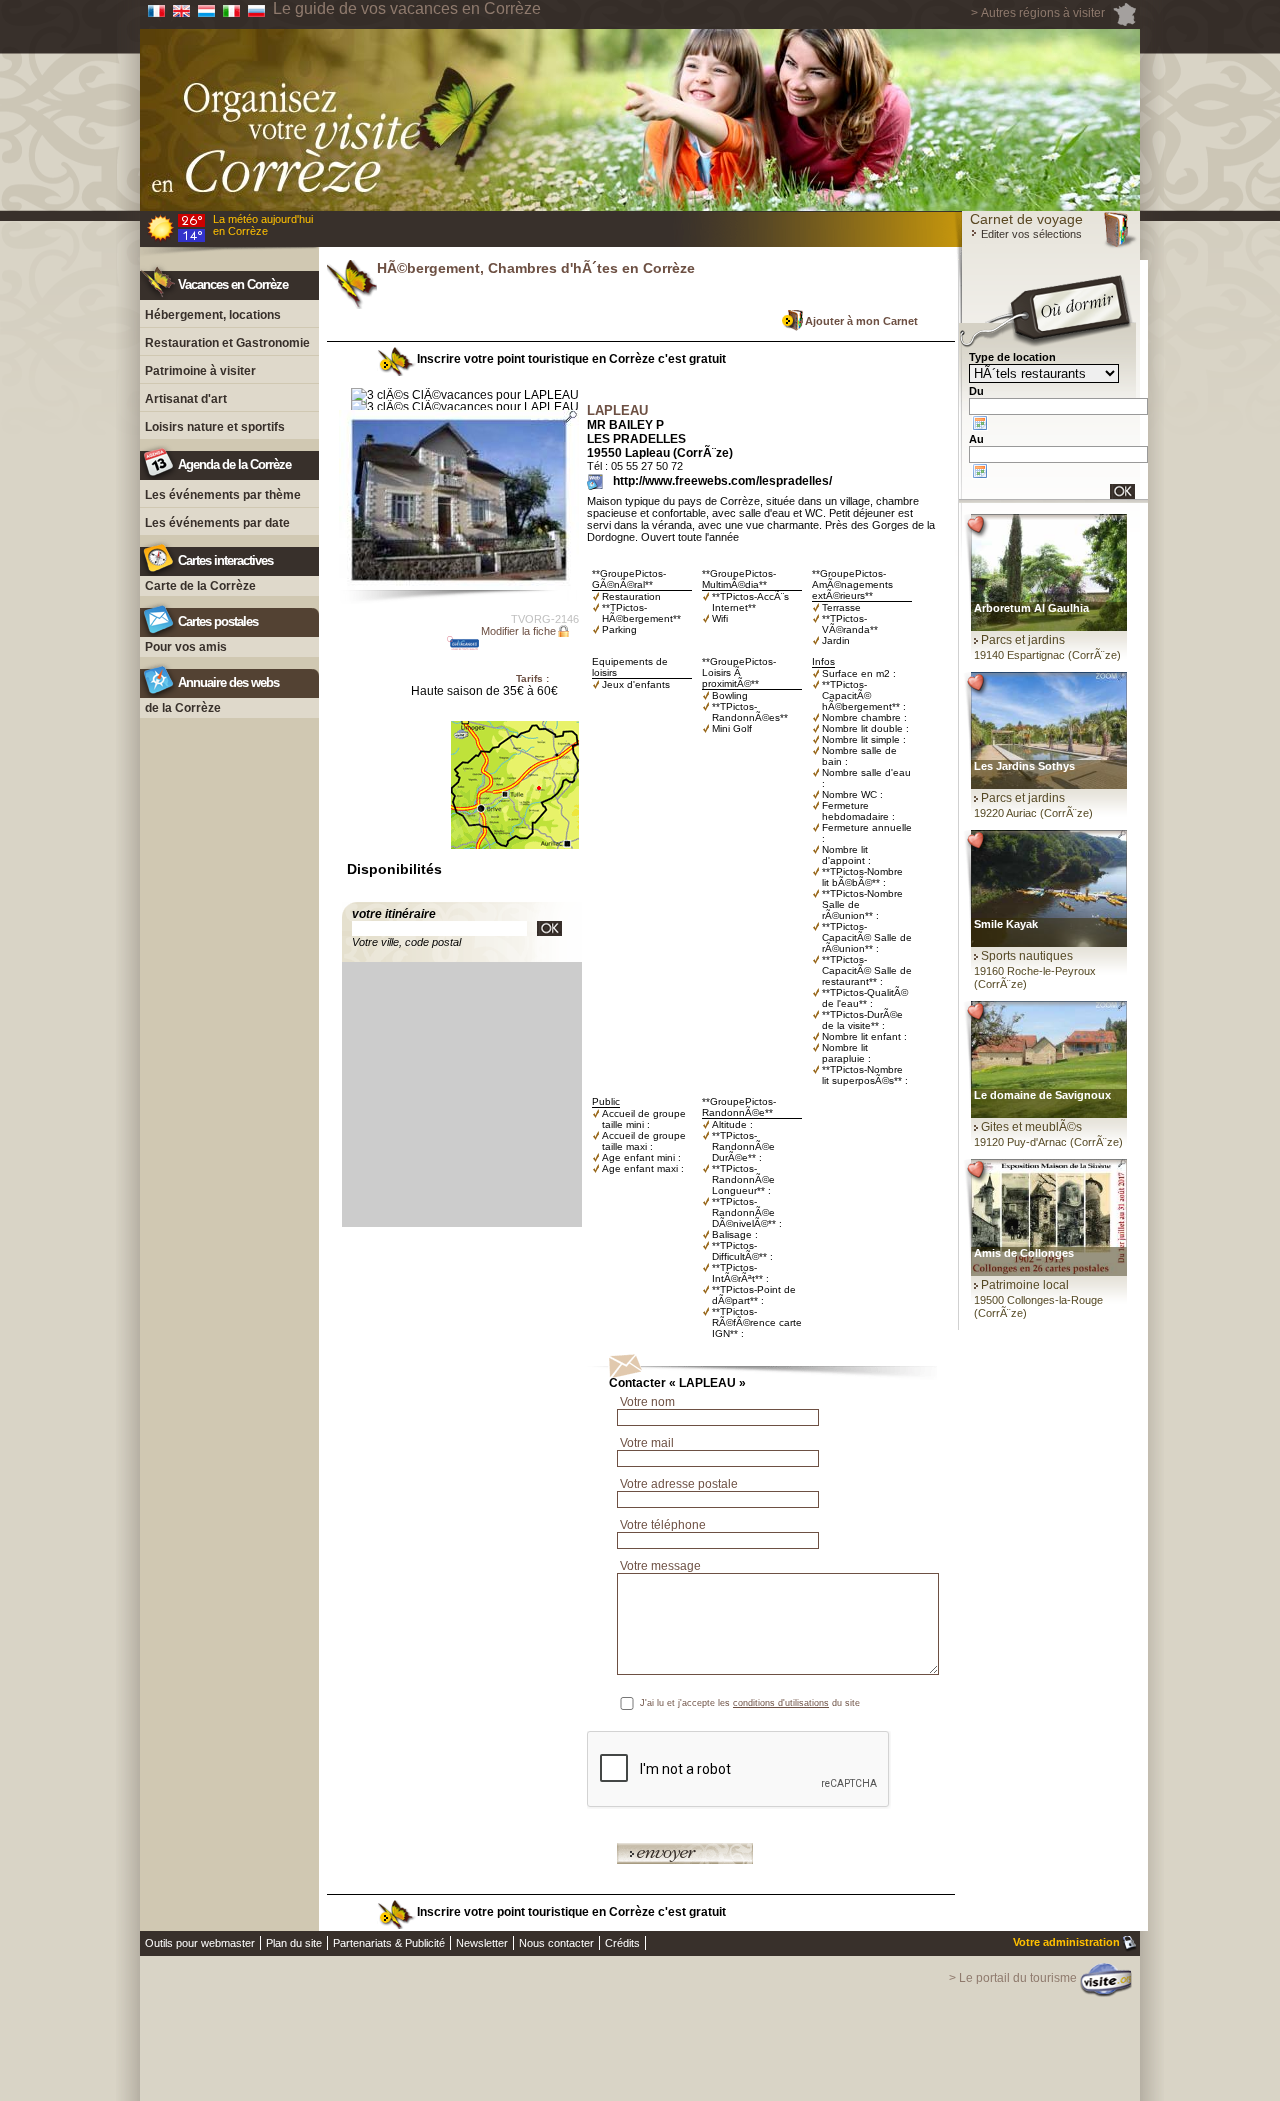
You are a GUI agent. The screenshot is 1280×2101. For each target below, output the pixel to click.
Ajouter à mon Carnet (861, 321)
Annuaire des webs (228, 682)
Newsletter (482, 1943)
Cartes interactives (225, 560)
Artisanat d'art (186, 399)
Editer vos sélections (1030, 234)
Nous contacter (556, 1943)
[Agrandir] (459, 500)
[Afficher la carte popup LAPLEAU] (515, 861)
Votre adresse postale (679, 1484)
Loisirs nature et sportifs (215, 427)
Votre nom (647, 1402)
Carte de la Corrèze (200, 586)
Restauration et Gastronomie (227, 343)
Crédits (622, 1943)
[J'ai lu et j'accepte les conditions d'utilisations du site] (921, 1703)
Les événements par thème (223, 495)
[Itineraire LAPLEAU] (549, 928)
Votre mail (647, 1443)
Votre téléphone (663, 1525)
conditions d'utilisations (781, 1703)
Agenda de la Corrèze (234, 464)
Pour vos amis (186, 647)
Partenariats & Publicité (389, 1943)
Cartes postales (218, 621)
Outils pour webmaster (200, 1943)
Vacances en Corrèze (233, 284)
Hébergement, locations (213, 315)
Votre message (660, 1566)
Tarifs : (532, 678)
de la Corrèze (183, 708)
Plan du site (294, 1943)
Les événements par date (217, 523)
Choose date (980, 423)
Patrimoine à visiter (200, 371)
